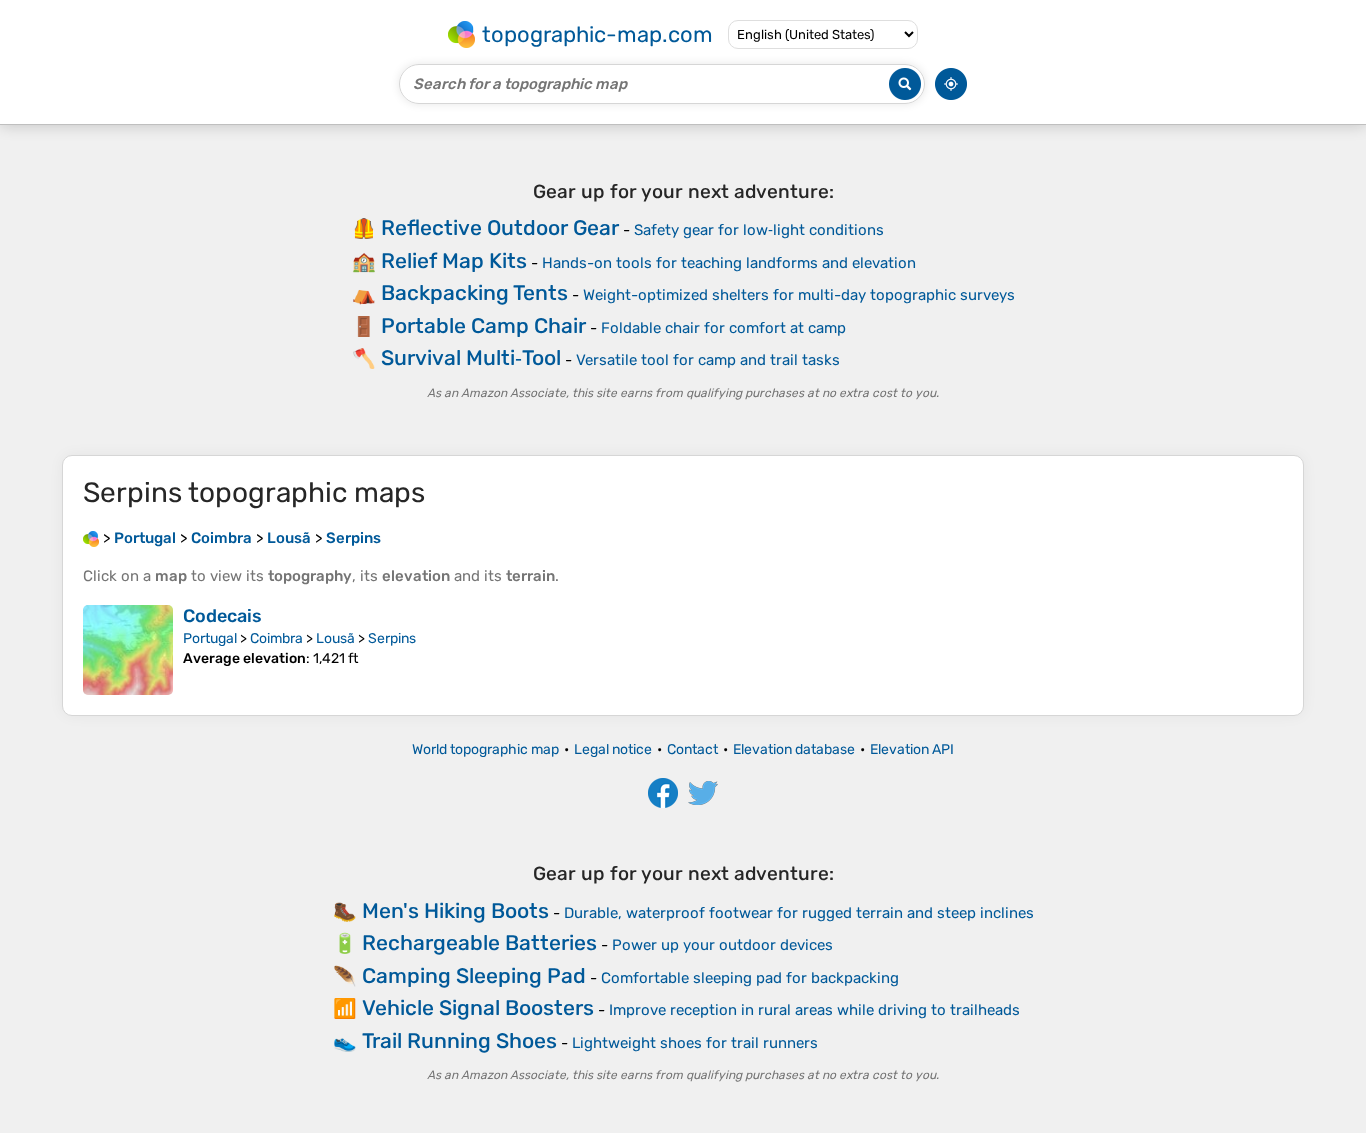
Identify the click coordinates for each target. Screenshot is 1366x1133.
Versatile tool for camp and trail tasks (708, 360)
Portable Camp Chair (483, 325)
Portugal (210, 638)
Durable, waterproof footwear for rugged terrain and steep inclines (799, 913)
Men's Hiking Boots (455, 910)
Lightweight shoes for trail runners (695, 1043)
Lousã (335, 638)
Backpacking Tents (474, 292)
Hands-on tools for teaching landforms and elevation (729, 263)
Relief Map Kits (454, 260)
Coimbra (276, 638)
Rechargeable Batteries (479, 942)
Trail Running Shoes (459, 1040)
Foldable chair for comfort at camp (723, 328)
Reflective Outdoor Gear (500, 227)
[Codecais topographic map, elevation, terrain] (128, 650)
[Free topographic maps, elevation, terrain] (91, 538)
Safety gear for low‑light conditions (759, 230)
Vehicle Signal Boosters (478, 1007)
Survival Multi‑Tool (471, 357)
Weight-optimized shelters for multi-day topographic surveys (799, 295)
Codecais (222, 616)
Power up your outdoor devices (722, 945)
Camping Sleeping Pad (474, 975)
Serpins (392, 638)
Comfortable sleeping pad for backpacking (750, 978)
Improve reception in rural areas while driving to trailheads (814, 1010)
